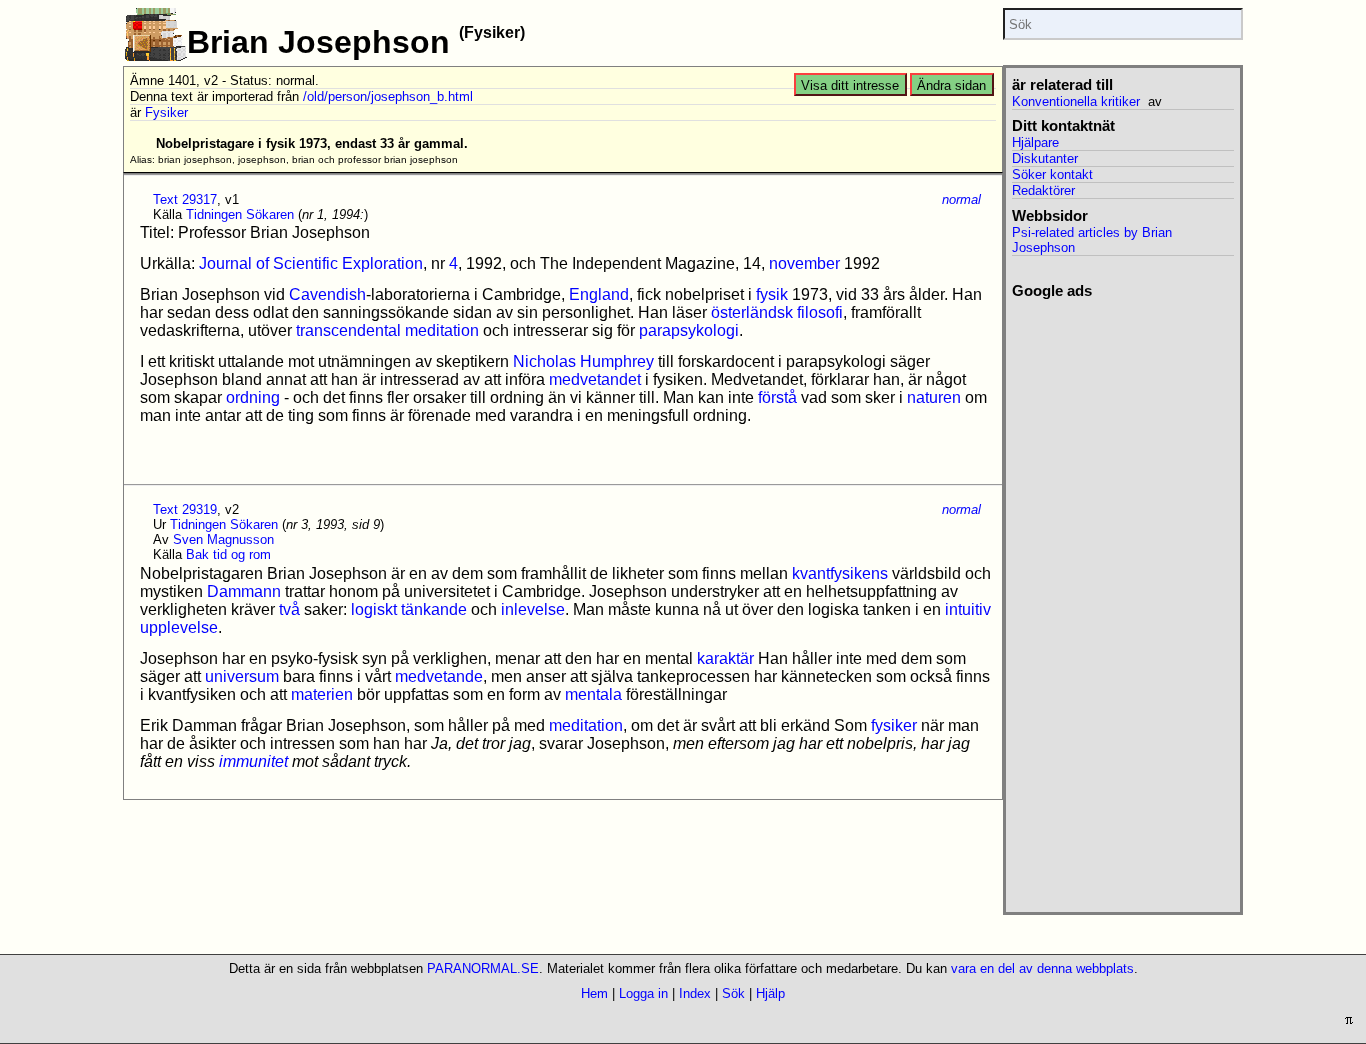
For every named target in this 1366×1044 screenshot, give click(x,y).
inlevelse (533, 609)
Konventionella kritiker (1076, 101)
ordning (253, 397)
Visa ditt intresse (850, 85)
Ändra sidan (951, 85)
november (804, 263)
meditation (586, 725)
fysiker (894, 725)
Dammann (244, 591)
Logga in (643, 993)
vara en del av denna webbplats (1042, 968)
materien (322, 694)
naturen (934, 397)
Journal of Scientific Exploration (311, 263)
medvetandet (595, 379)
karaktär (725, 658)
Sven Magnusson (223, 539)
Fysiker (166, 112)
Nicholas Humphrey (583, 361)
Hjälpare (1035, 142)
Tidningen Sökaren (240, 214)
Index (695, 993)
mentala (593, 694)
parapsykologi (689, 330)
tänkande (434, 609)
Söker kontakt (1052, 174)
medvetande (439, 676)
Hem (594, 993)
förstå (777, 397)
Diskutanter (1045, 158)
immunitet (253, 761)
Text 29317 (185, 199)
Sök (733, 993)
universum (242, 676)
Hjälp (770, 993)
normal (961, 199)
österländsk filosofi (777, 312)
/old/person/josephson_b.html (388, 96)
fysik (772, 294)
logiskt (374, 609)
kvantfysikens (840, 573)
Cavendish (327, 294)
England (599, 294)
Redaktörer (1043, 190)
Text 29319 (185, 509)
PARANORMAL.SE (483, 968)
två (289, 609)
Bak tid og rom (228, 554)
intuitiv (968, 609)
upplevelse (179, 627)
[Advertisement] (1122, 600)
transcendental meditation (387, 330)
